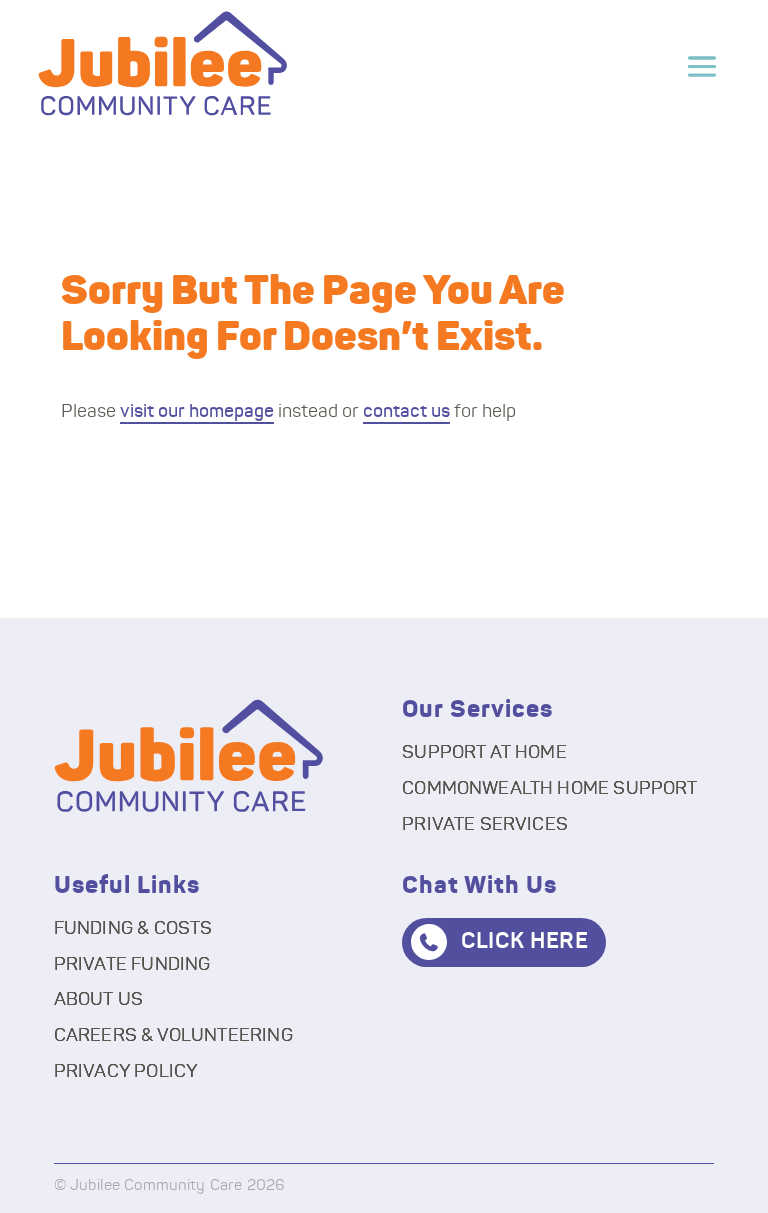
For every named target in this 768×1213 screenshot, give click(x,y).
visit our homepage (197, 412)
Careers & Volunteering (173, 1036)
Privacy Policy (126, 1072)
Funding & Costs (133, 929)
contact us (406, 412)
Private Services (485, 825)
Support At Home (484, 753)
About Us (98, 1000)
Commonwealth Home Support (550, 789)
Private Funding (132, 965)
